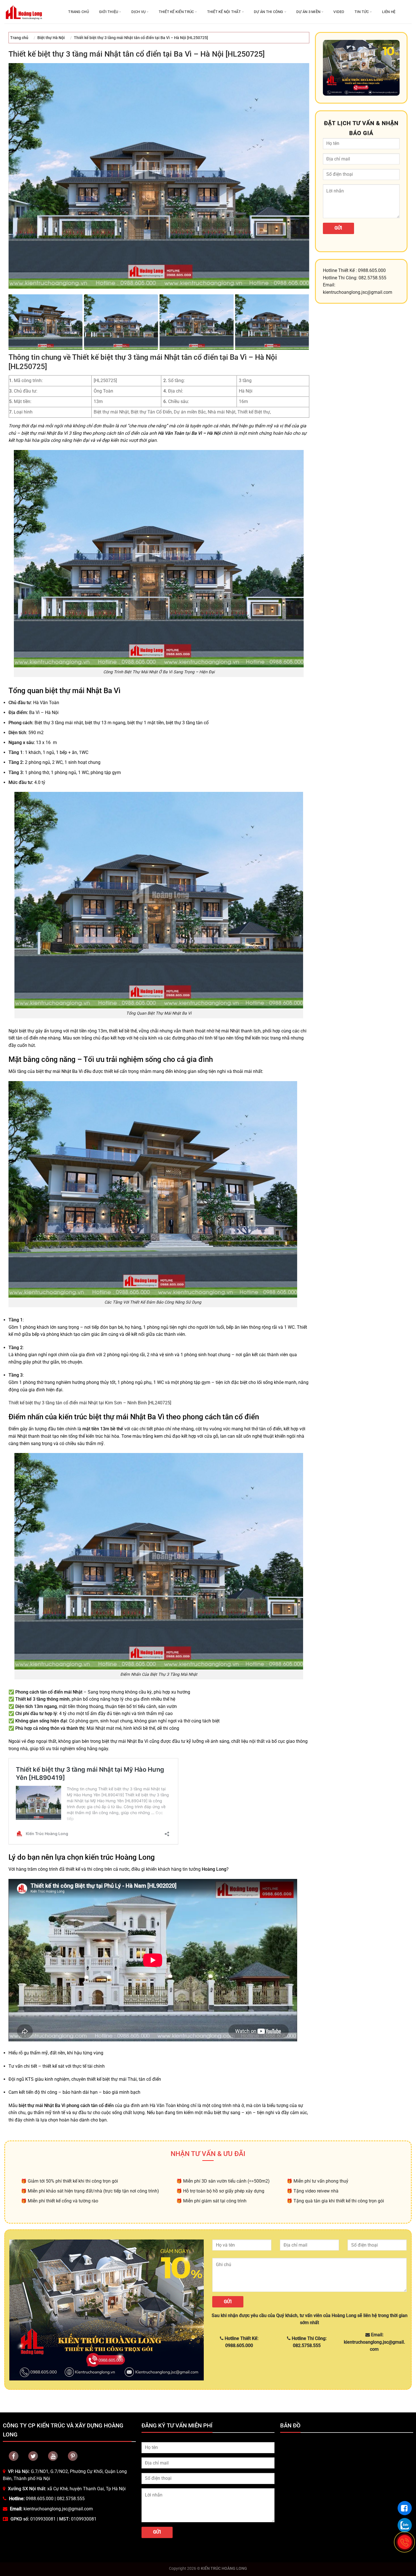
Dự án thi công (269, 12)
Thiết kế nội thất (224, 12)
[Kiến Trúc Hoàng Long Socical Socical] (14, 2456)
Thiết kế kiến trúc (176, 12)
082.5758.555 (71, 2499)
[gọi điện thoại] (405, 2542)
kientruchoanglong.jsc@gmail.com (58, 2509)
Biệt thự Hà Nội (51, 38)
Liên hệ (389, 12)
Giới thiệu (109, 12)
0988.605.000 (40, 2499)
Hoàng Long (214, 1869)
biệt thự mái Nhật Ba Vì (59, 1071)
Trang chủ (78, 12)
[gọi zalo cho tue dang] (405, 2525)
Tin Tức (362, 12)
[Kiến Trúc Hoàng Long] (24, 12)
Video (339, 12)
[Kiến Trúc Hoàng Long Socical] (53, 2456)
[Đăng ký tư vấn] (405, 2508)
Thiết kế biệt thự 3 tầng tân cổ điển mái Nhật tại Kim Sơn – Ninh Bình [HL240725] (90, 1403)
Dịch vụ (139, 12)
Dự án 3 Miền (308, 12)
